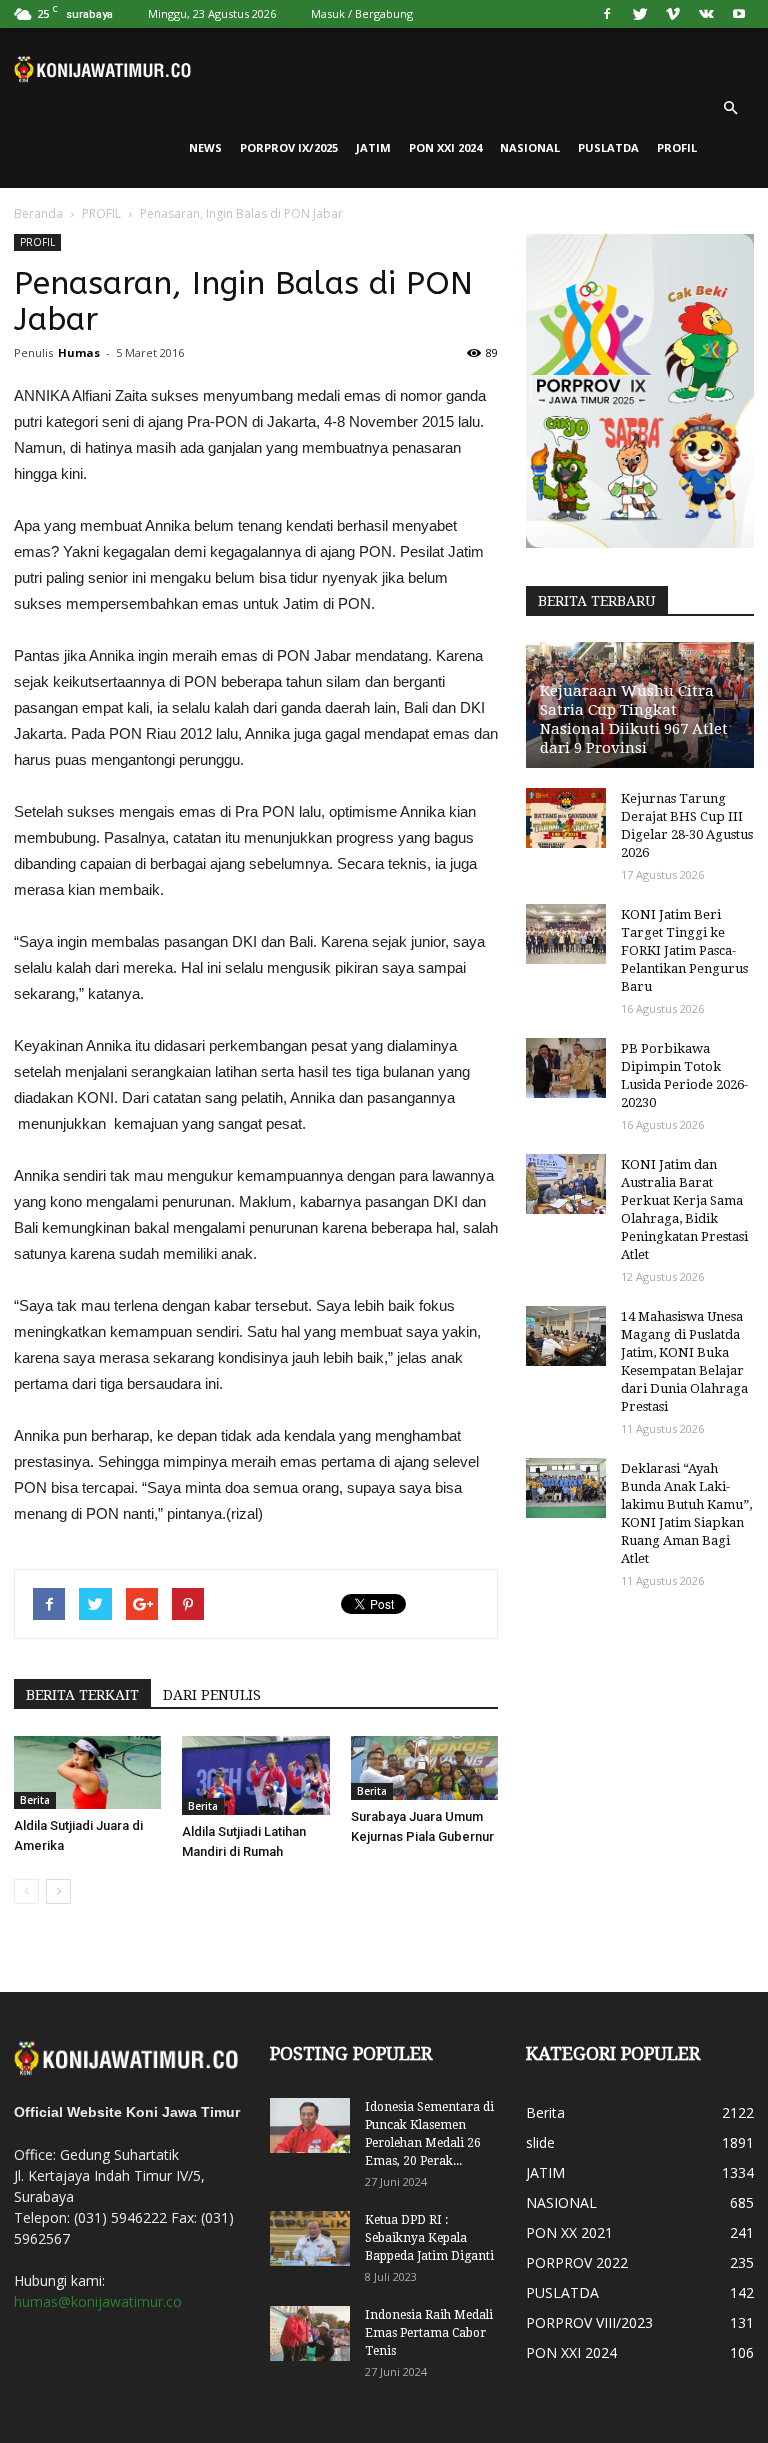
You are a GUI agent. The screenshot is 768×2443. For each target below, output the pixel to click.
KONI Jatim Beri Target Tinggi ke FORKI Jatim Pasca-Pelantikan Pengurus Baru (684, 950)
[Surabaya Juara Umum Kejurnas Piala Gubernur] (424, 1768)
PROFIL (677, 147)
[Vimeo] (673, 14)
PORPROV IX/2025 (289, 147)
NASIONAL (530, 147)
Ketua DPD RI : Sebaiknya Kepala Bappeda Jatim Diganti (429, 2238)
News (205, 147)
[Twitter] (640, 14)
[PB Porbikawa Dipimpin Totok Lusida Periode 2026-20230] (566, 1068)
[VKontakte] (706, 14)
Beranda (38, 213)
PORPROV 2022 (577, 2262)
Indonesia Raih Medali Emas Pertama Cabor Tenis (429, 2333)
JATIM (373, 147)
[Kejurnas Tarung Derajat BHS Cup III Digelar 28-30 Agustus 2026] (566, 818)
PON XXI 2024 (445, 147)
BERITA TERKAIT (82, 1695)
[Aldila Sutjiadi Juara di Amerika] (87, 1772)
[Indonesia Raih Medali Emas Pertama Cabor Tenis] (310, 2333)
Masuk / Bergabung (362, 13)
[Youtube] (739, 14)
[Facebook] (607, 14)
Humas (79, 352)
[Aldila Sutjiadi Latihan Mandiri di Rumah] (255, 1775)
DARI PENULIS (212, 1695)
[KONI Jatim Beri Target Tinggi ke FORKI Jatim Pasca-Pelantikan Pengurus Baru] (566, 934)
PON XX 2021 (569, 2232)
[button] (730, 108)
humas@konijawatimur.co (98, 2301)
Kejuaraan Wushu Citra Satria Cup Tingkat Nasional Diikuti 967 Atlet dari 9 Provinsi (634, 719)
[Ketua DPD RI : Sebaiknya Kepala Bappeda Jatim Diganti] (310, 2238)
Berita (35, 1800)
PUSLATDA (608, 147)
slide (540, 2142)
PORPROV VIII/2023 (589, 2322)
